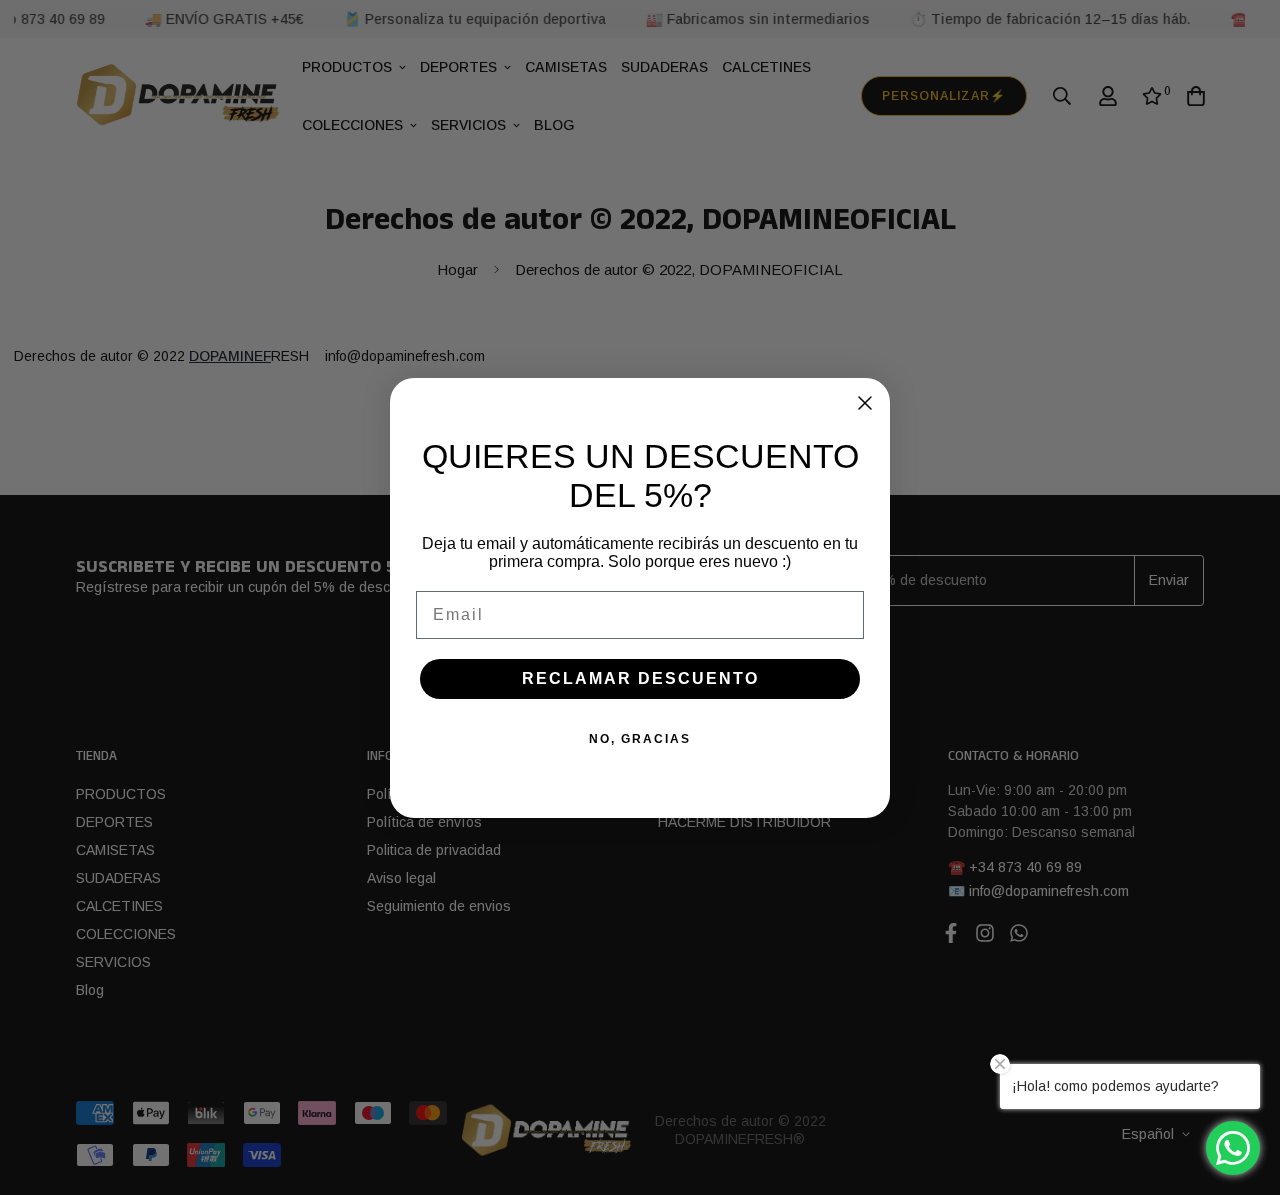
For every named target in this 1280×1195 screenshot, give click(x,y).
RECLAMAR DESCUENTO (640, 678)
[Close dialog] (865, 403)
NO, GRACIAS (640, 739)
